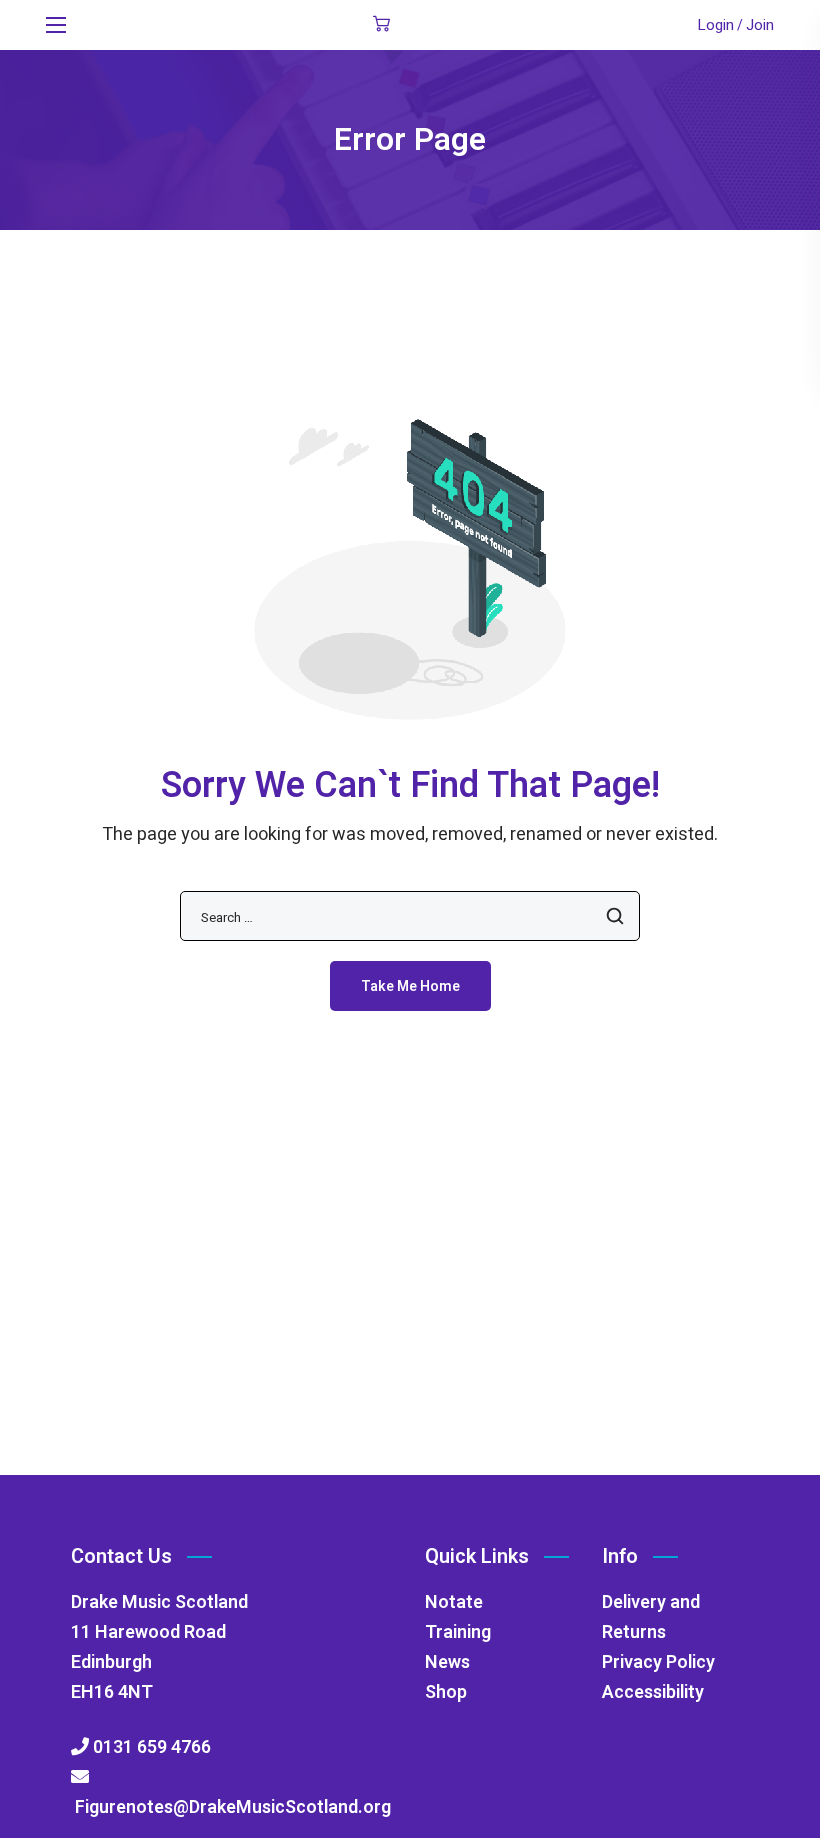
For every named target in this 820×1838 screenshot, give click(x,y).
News (447, 1662)
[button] (381, 25)
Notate (454, 1602)
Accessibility (653, 1692)
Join (760, 25)
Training (458, 1632)
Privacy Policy (658, 1662)
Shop (446, 1692)
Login (715, 25)
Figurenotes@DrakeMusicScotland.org (231, 1807)
